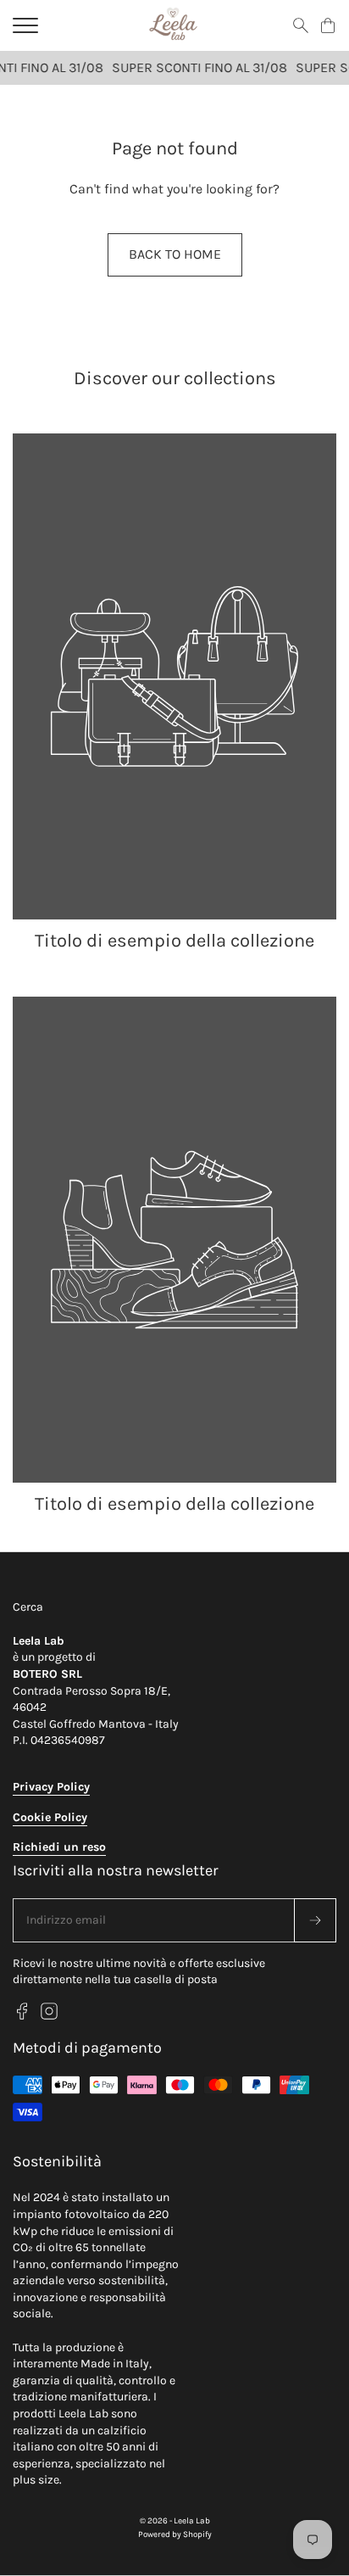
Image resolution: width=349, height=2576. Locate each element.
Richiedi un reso (59, 1847)
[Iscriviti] (315, 1920)
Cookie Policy (50, 1817)
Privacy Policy (51, 1787)
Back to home (175, 254)
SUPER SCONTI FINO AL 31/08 (194, 67)
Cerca (28, 1607)
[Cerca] (301, 25)
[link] (174, 694)
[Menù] (25, 25)
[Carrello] (328, 25)
